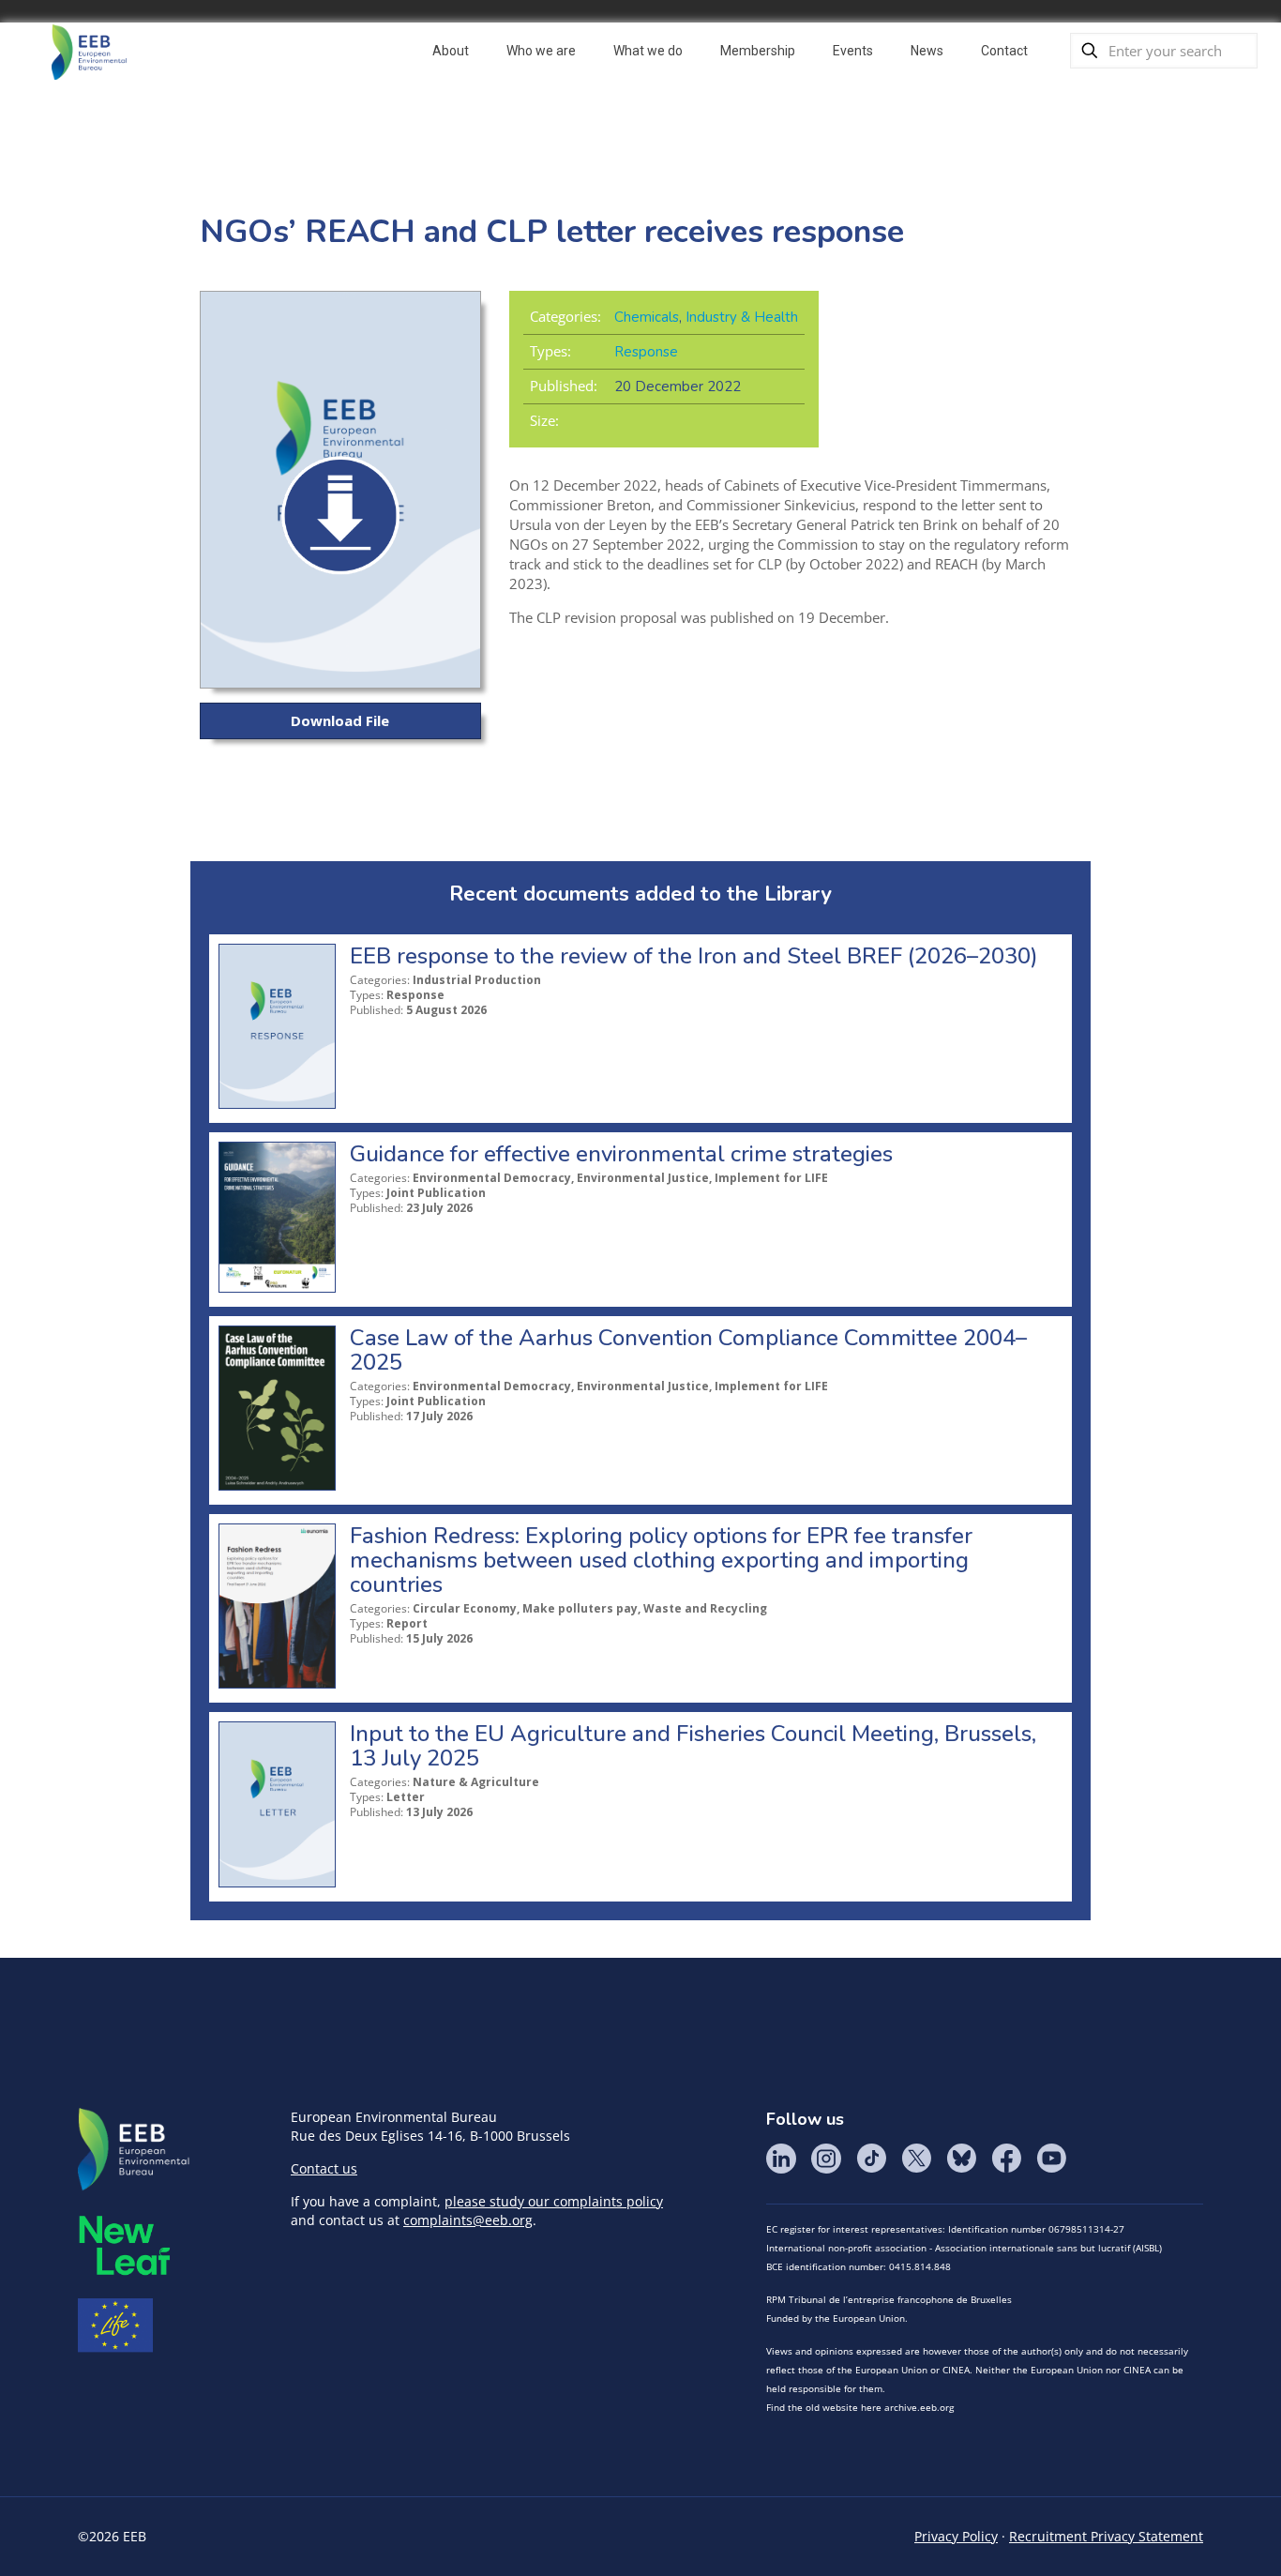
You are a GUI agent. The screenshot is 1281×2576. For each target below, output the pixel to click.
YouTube (1051, 2159)
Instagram (826, 2159)
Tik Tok (871, 2159)
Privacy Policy (956, 2536)
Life (115, 2326)
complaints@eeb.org (468, 2220)
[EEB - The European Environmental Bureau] (89, 51)
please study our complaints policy (554, 2201)
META (125, 2245)
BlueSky (961, 2159)
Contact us (324, 2168)
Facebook (1006, 2159)
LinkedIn (781, 2159)
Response (646, 352)
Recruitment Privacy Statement (1106, 2536)
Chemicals (647, 317)
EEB (134, 2150)
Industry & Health (742, 317)
